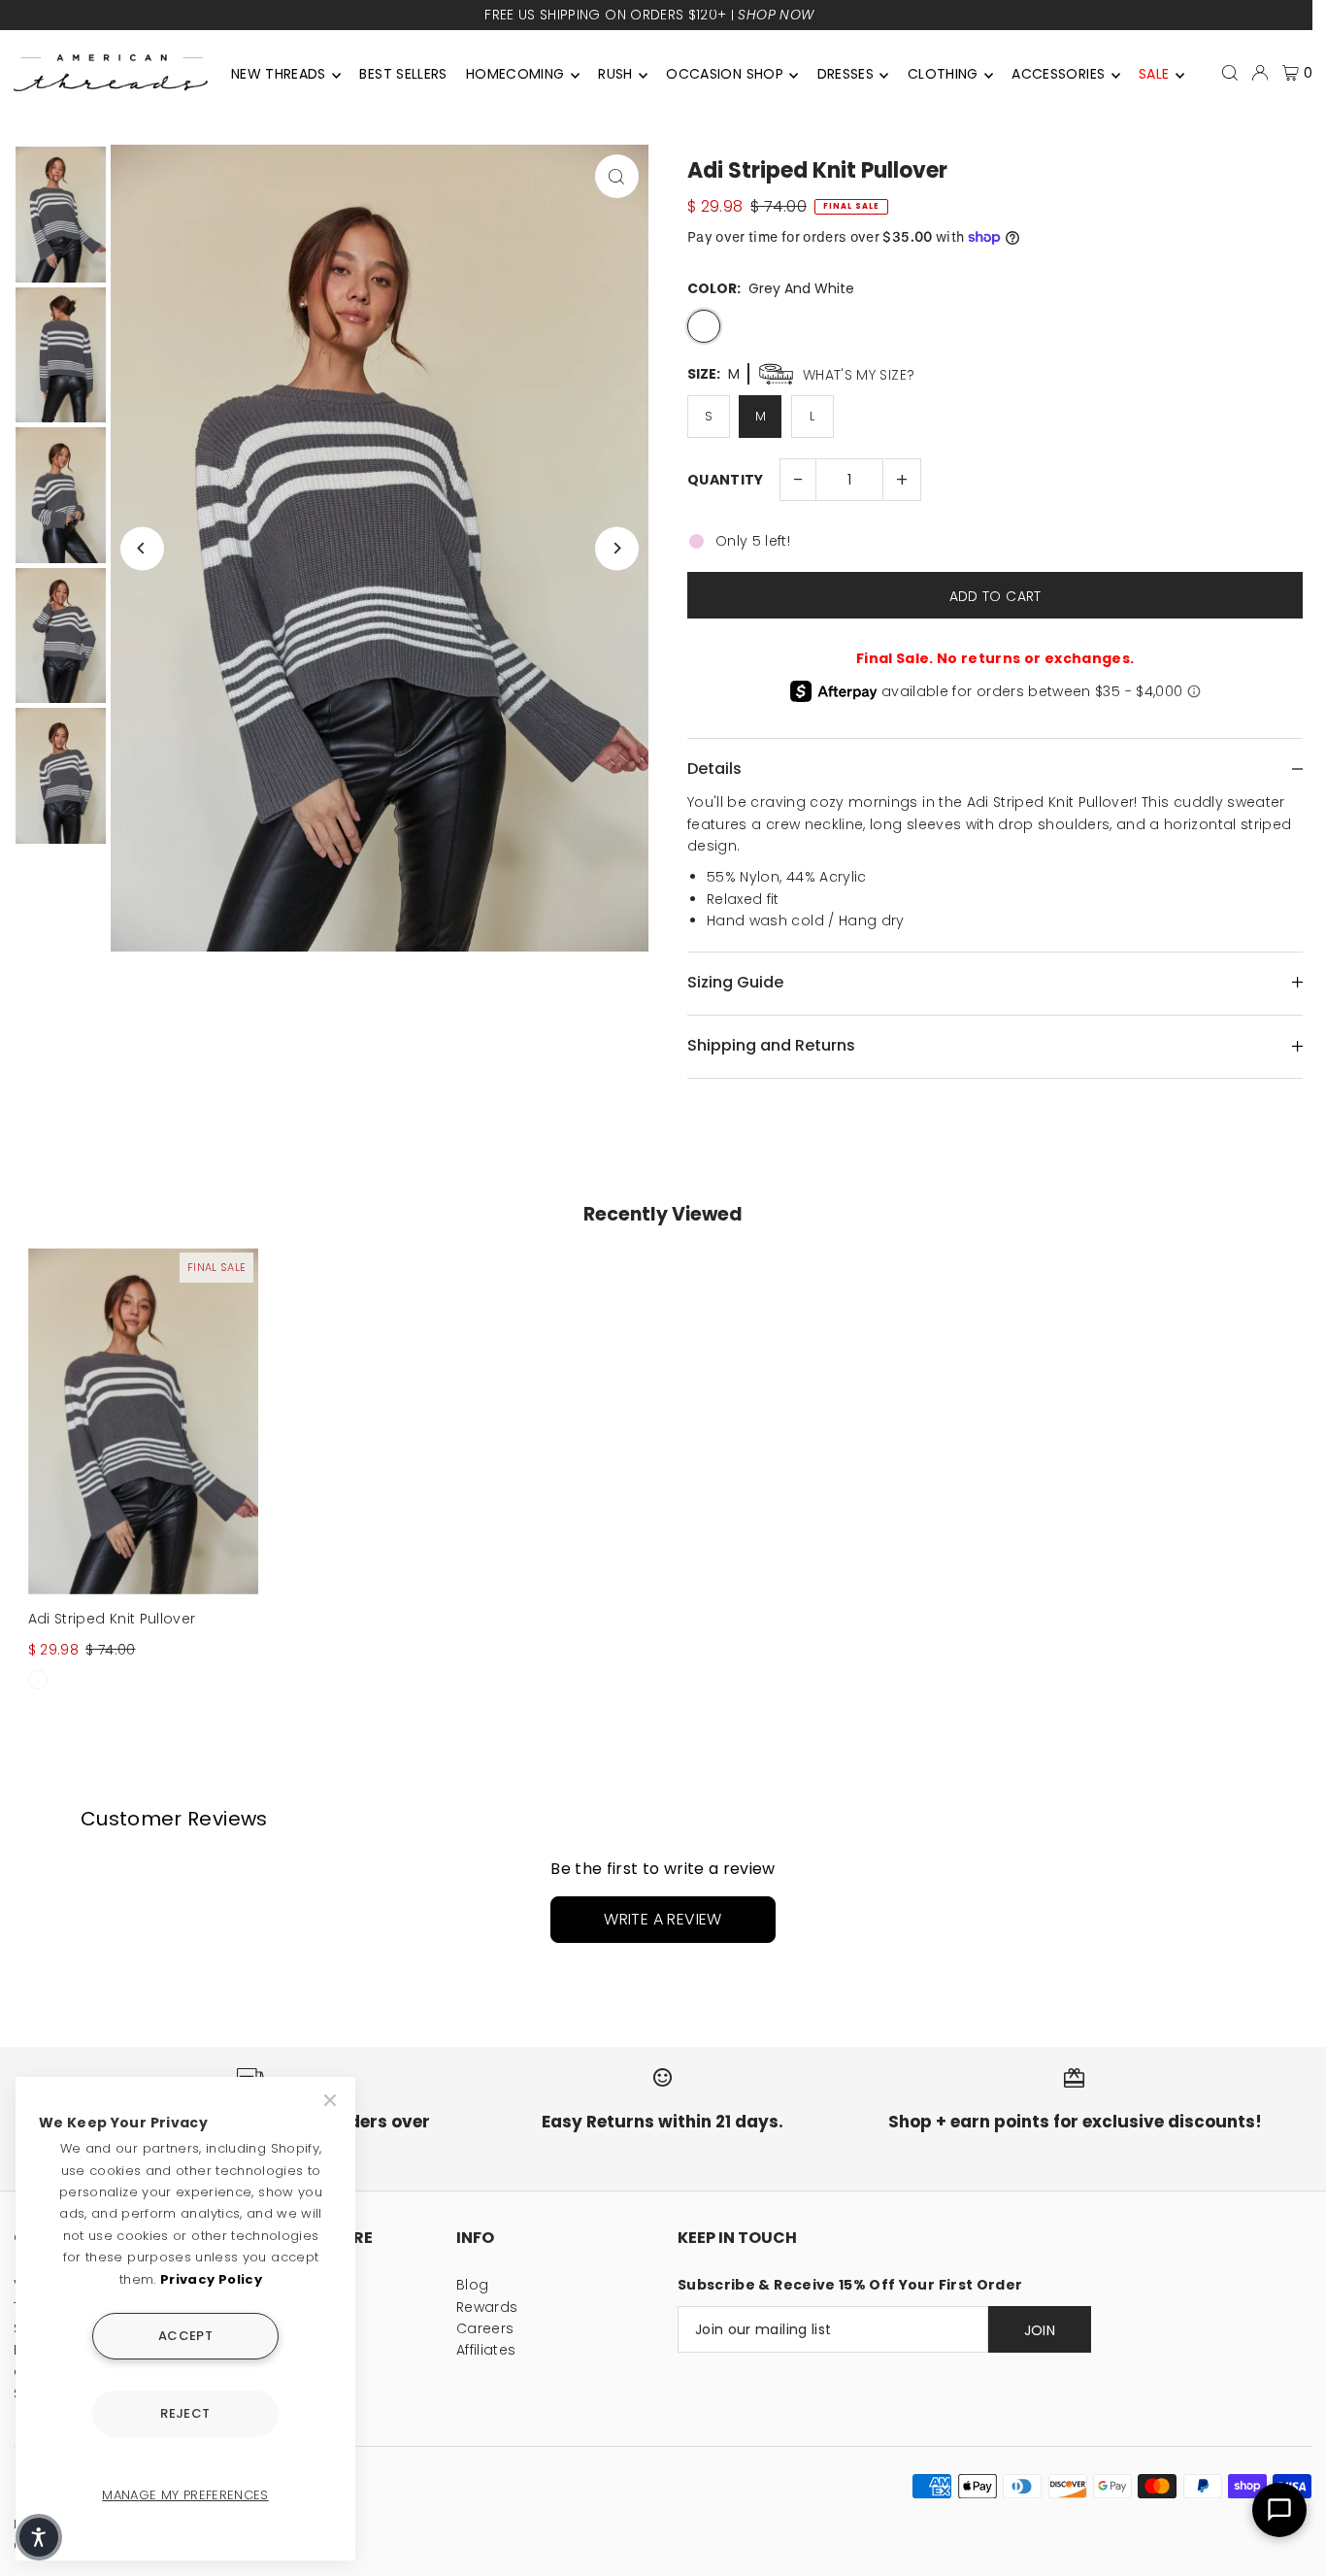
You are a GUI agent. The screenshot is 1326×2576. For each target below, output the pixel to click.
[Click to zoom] (617, 176)
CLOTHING (943, 74)
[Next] (617, 548)
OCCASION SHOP (725, 74)
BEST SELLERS (403, 74)
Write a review (663, 1919)
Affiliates (486, 2350)
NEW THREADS (279, 74)
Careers (485, 2328)
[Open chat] (1279, 2510)
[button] (39, 2537)
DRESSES (845, 74)
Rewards (487, 2307)
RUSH (615, 74)
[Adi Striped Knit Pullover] (144, 1421)
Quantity (726, 480)
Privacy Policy (211, 2279)
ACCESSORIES (1058, 74)
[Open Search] (1230, 73)
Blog (472, 2285)
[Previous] (142, 548)
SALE (1154, 74)
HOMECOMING (515, 74)
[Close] (332, 2100)
